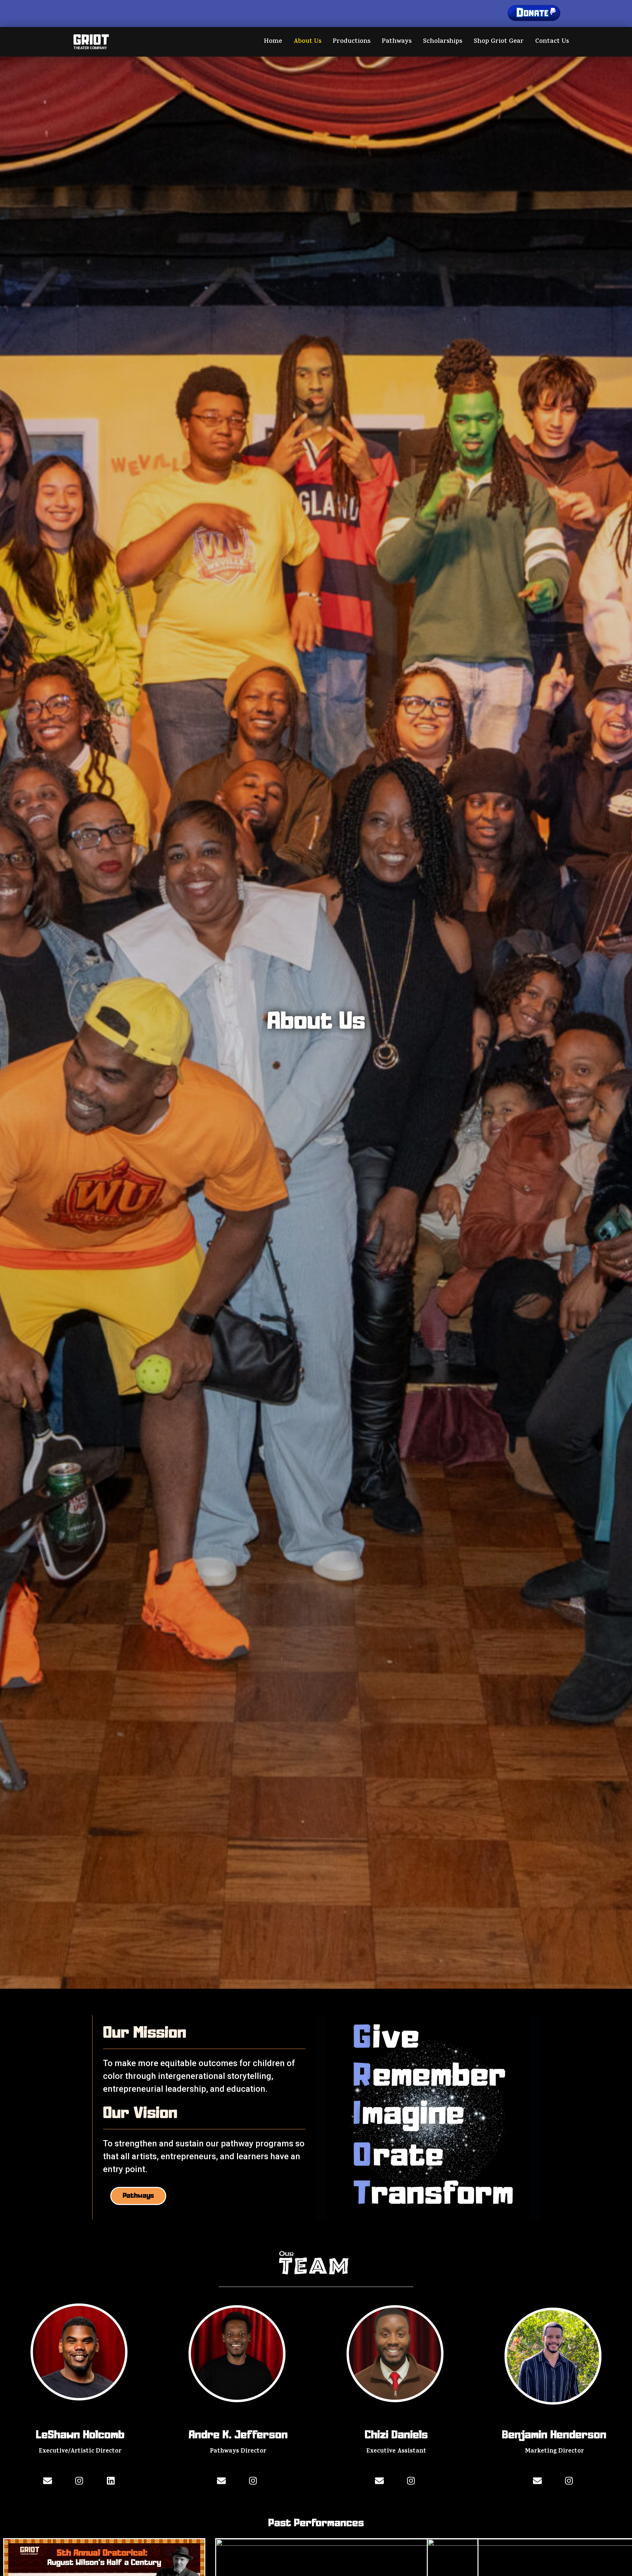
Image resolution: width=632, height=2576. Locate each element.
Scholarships (443, 42)
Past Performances (316, 2523)
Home (273, 42)
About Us (307, 42)
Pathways (397, 42)
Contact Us (552, 42)
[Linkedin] (111, 2481)
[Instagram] (79, 2481)
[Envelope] (48, 2481)
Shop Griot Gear (499, 42)
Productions (352, 42)
